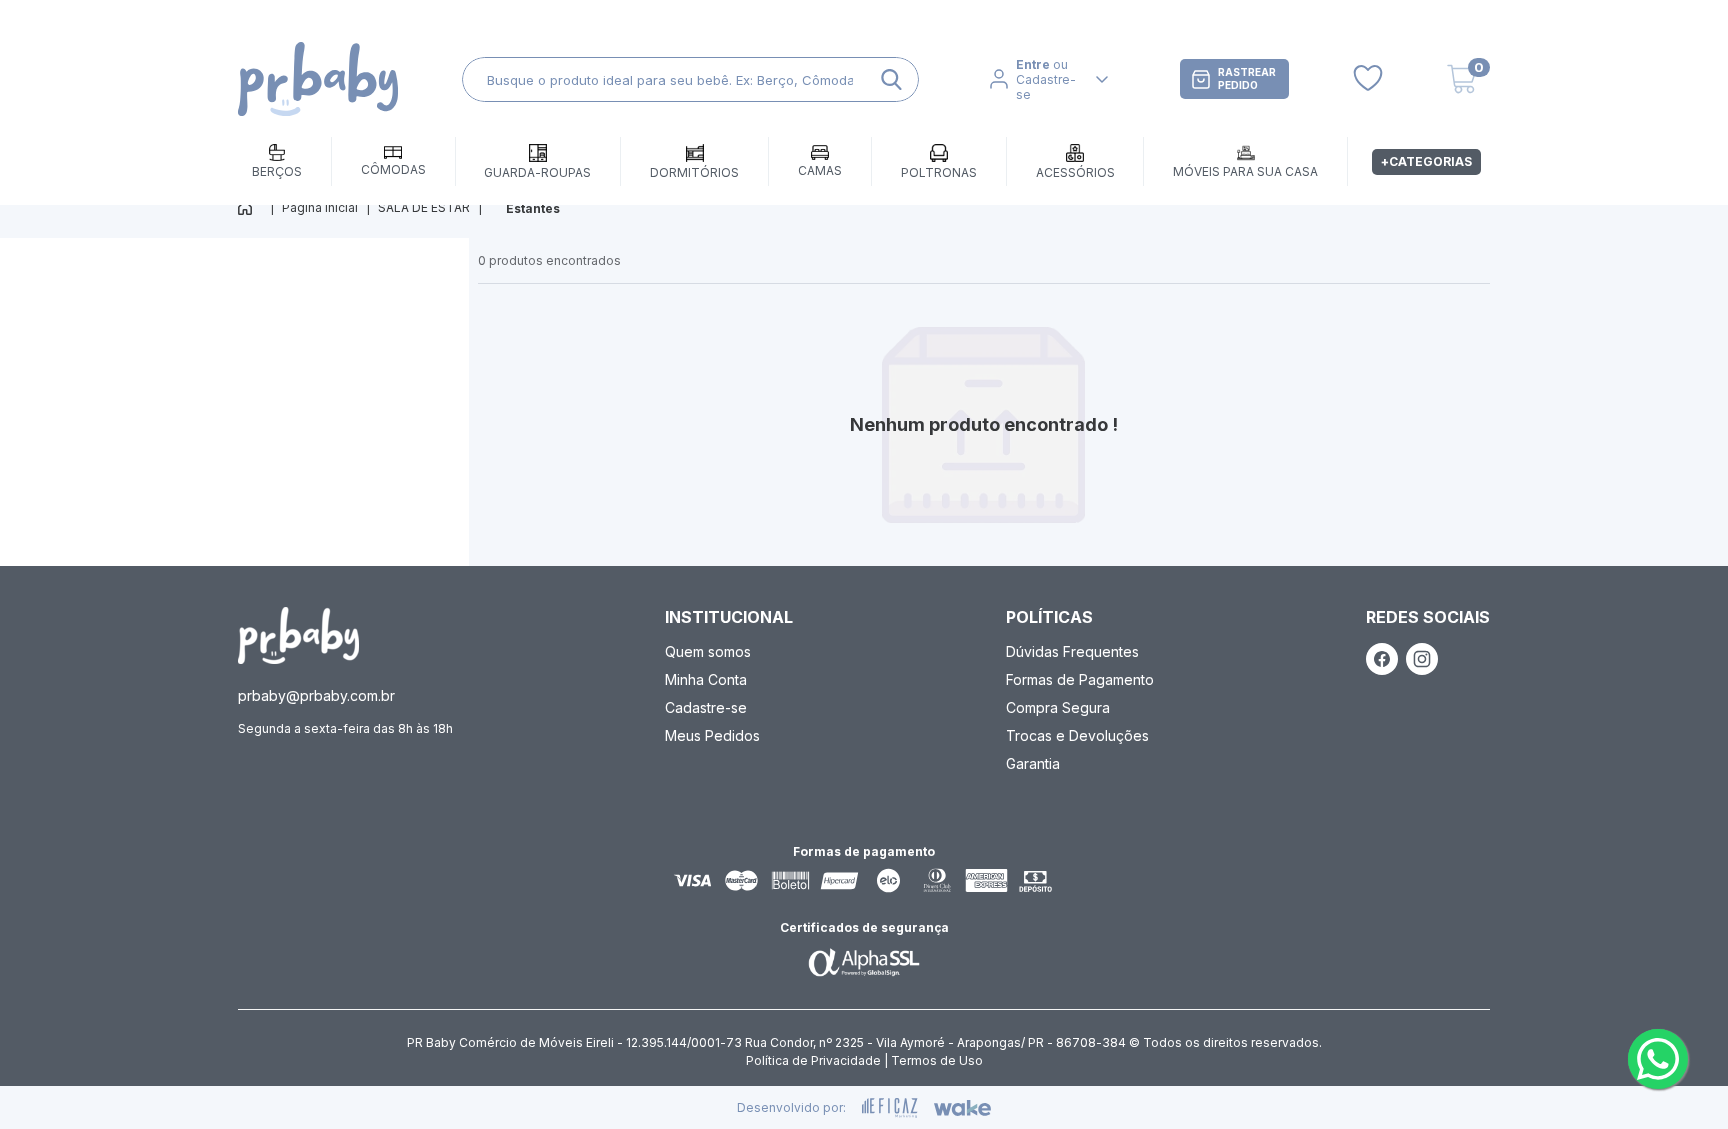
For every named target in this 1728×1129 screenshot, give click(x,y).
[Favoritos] (1368, 79)
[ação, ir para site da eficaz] (890, 1108)
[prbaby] (318, 79)
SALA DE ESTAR (424, 207)
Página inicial (320, 207)
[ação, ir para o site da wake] (962, 1108)
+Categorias (1426, 161)
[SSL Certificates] (864, 962)
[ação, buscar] (891, 79)
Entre (1033, 64)
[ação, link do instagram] (1422, 659)
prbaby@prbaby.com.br (316, 695)
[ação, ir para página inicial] (298, 635)
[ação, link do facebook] (1382, 659)
